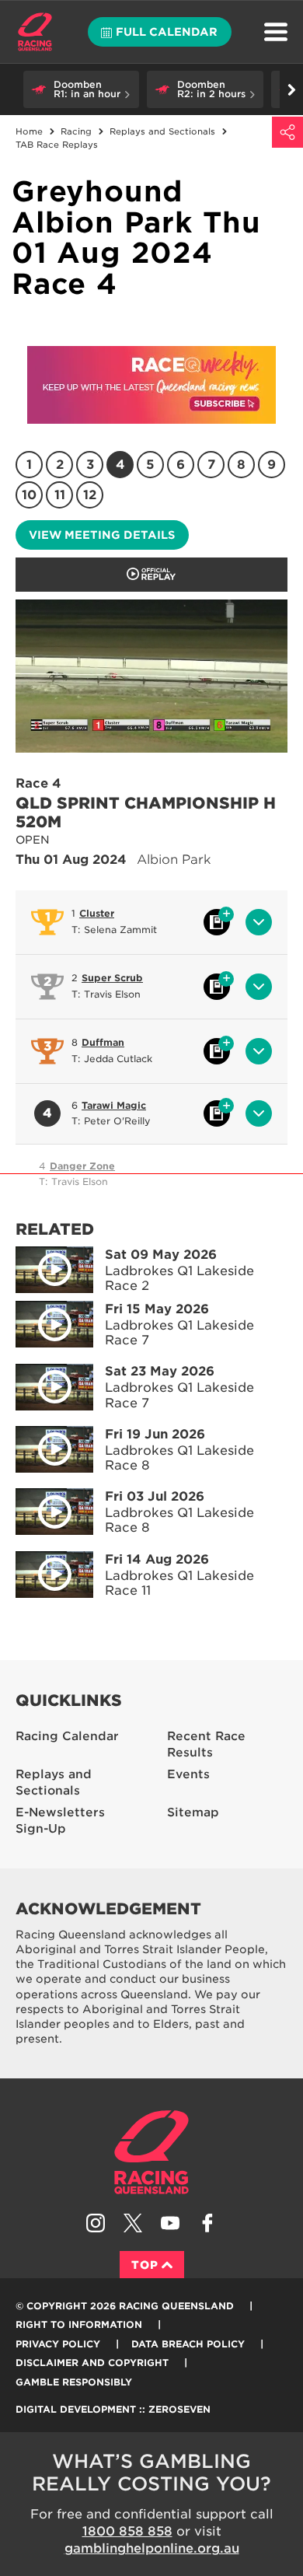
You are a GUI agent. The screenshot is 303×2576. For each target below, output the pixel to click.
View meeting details (102, 535)
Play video (54, 1270)
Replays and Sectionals (54, 1783)
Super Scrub (112, 978)
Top (145, 2265)
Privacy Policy (58, 2344)
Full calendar (167, 32)
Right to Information (79, 2324)
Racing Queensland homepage (151, 2152)
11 (60, 495)
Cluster (97, 913)
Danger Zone (82, 1166)
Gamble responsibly (74, 2382)
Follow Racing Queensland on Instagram (96, 2223)
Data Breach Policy (188, 2344)
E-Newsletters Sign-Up (60, 1821)
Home (35, 32)
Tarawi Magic (114, 1105)
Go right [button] (291, 89)
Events (188, 1774)
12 (90, 495)
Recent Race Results (206, 1744)
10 (29, 495)
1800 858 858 (127, 2531)
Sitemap (193, 1812)
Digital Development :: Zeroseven (113, 2409)
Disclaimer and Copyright (92, 2363)
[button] (81, 89)
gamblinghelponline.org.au (152, 2548)
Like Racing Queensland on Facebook (207, 2223)
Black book (217, 922)
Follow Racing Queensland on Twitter (133, 2223)
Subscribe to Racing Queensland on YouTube (170, 2223)
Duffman (103, 1042)
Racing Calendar (67, 1736)
